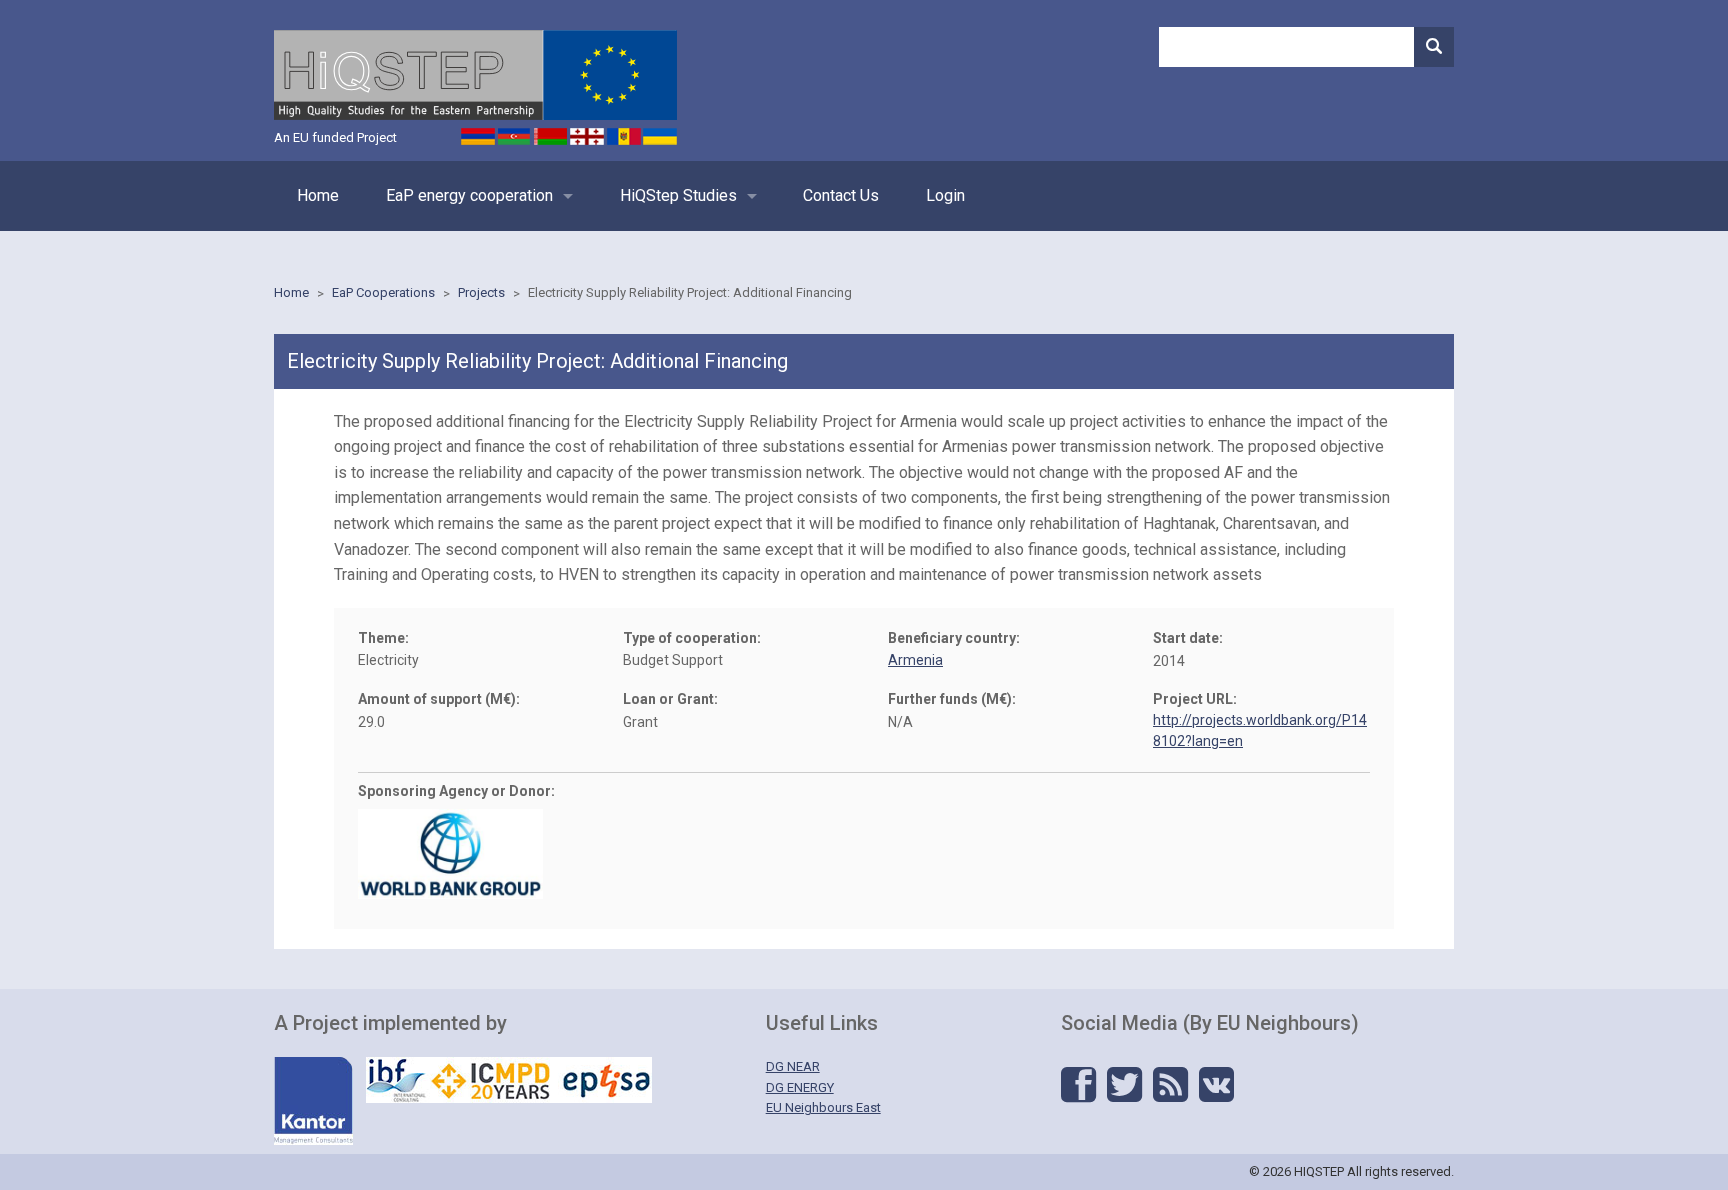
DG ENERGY (800, 1087)
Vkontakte (1216, 1085)
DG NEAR (793, 1066)
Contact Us (841, 195)
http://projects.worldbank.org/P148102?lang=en (1260, 730)
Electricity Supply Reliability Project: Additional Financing (690, 292)
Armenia (915, 660)
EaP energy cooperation (469, 195)
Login (945, 195)
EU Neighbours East (823, 1107)
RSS (1170, 1085)
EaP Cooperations (383, 292)
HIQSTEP (475, 75)
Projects (481, 292)
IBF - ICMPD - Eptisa (509, 1080)
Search (1434, 47)
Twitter (1124, 1085)
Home (318, 195)
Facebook (1078, 1085)
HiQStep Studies (678, 195)
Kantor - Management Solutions (313, 1101)
